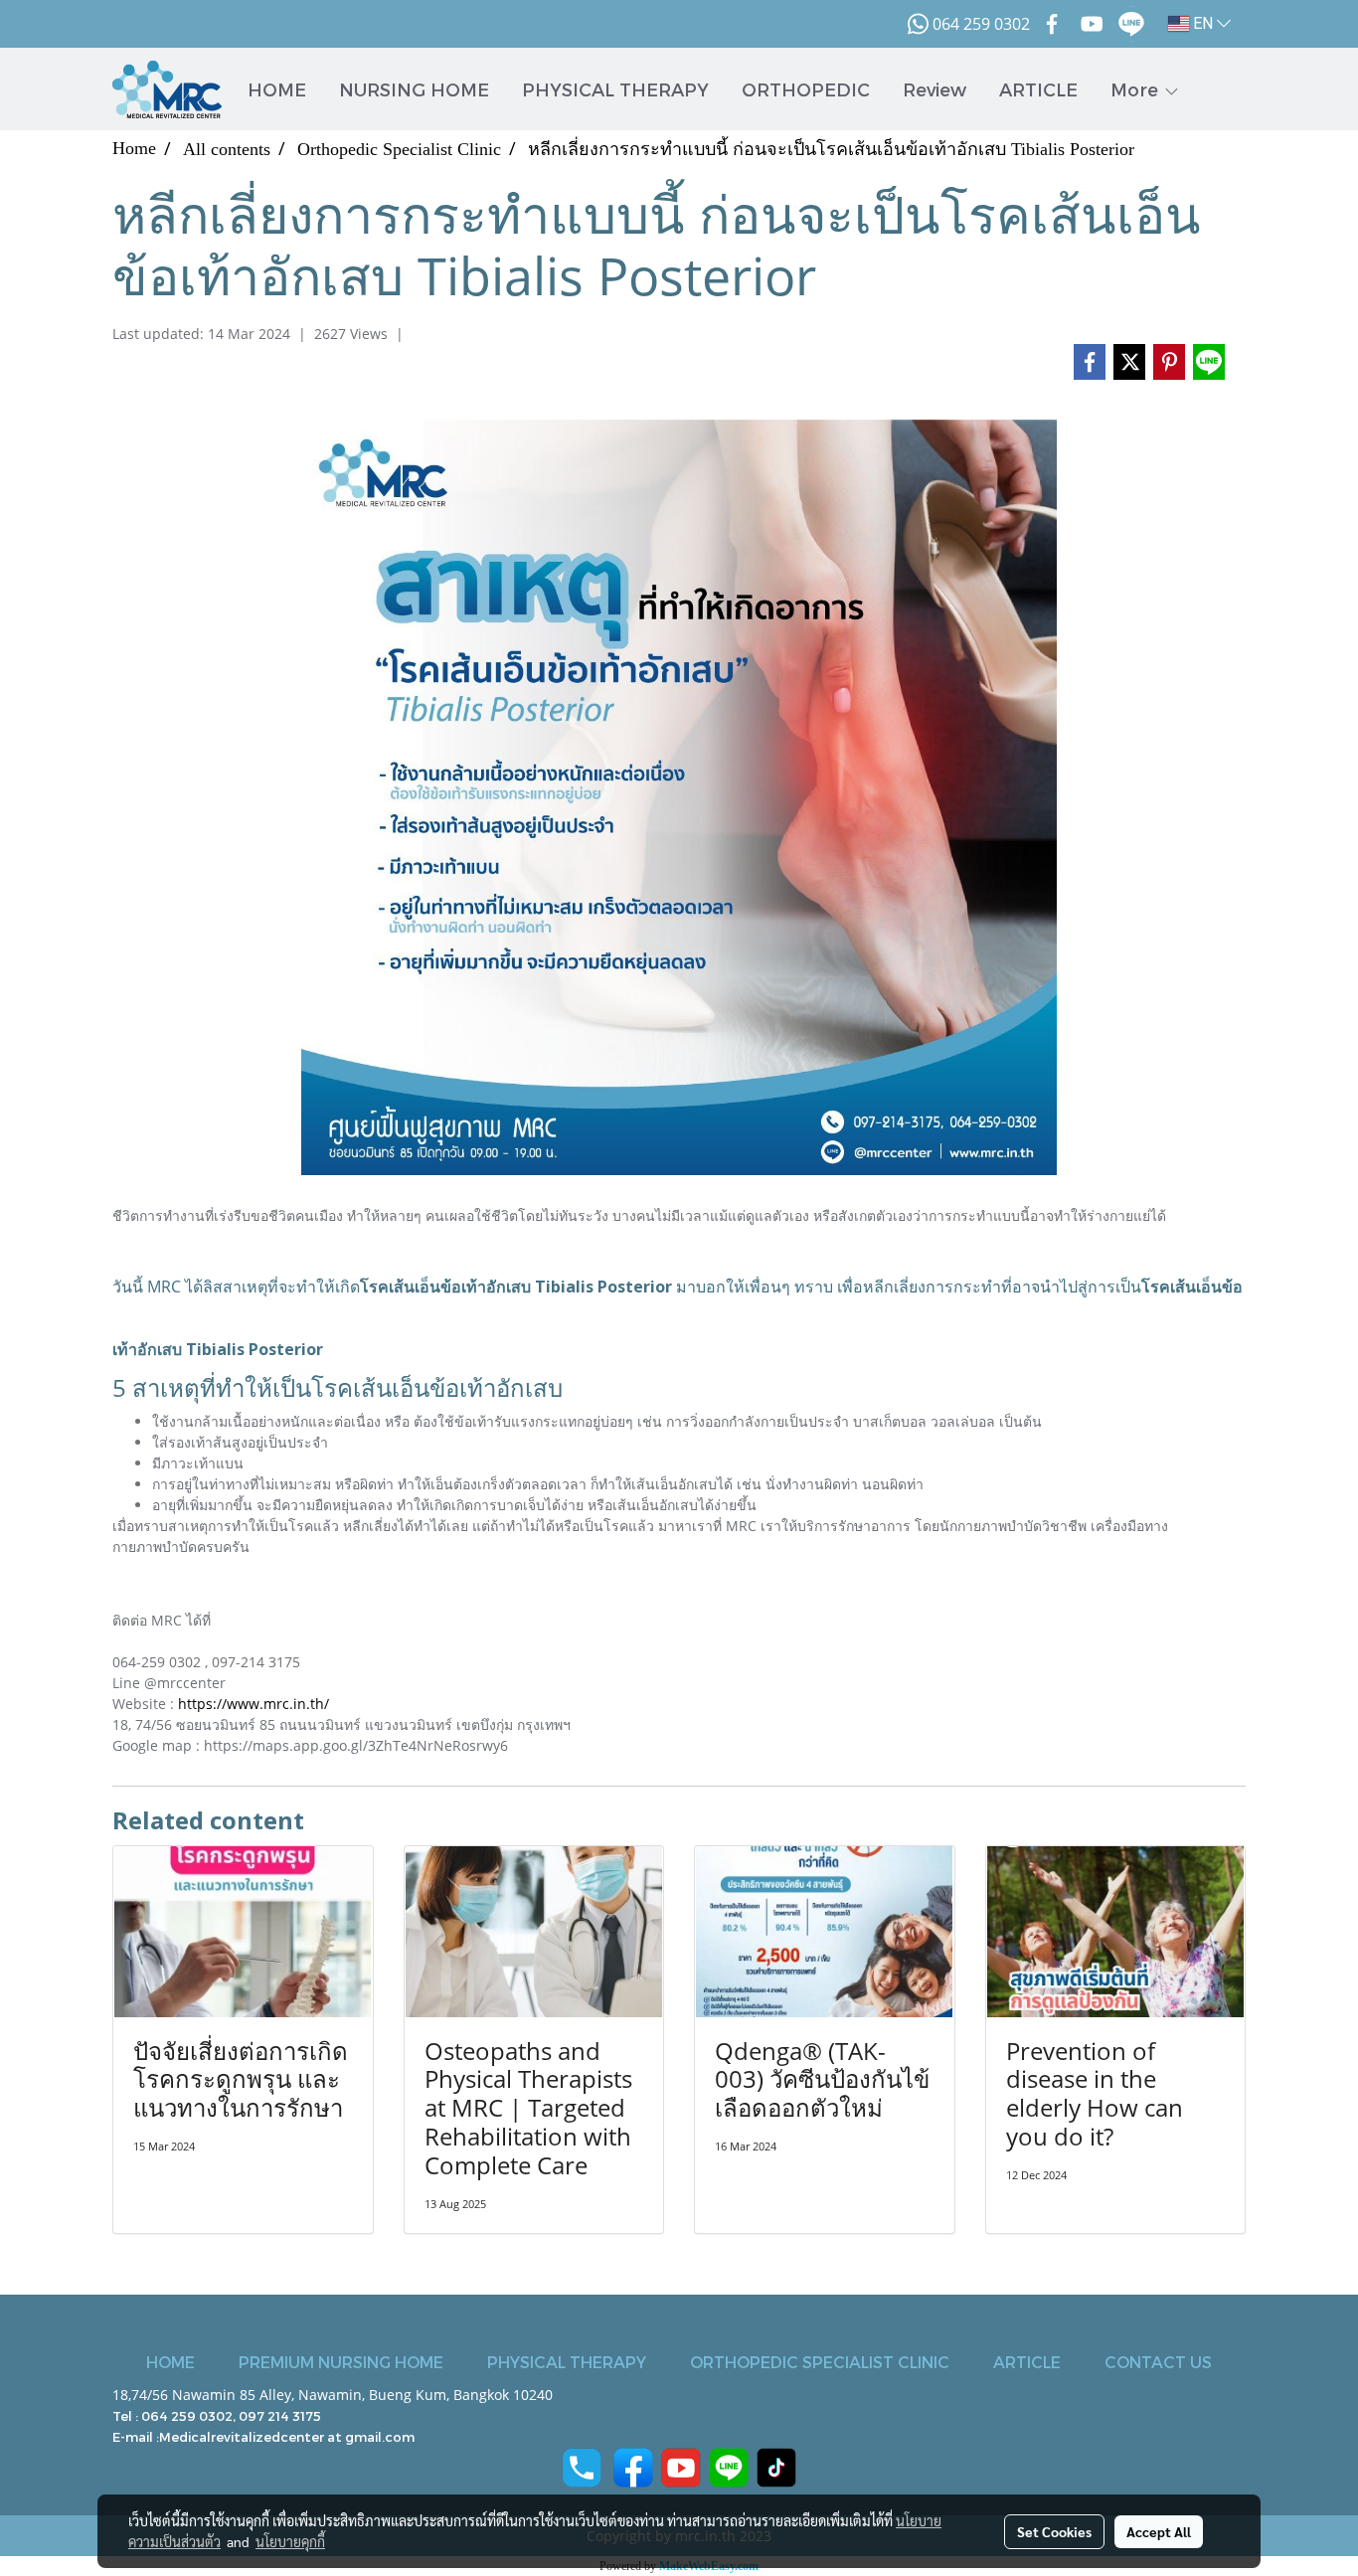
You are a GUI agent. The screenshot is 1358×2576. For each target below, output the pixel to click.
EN (1203, 23)
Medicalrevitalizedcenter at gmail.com (287, 2437)
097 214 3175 (280, 2416)
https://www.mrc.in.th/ (254, 1704)
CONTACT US (1158, 2362)
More (1137, 89)
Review (934, 89)
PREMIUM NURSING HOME (341, 2362)
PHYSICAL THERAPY (615, 89)
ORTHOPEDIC (806, 89)
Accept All (1159, 2531)
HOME (277, 89)
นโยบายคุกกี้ (290, 2541)
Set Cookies (1054, 2531)
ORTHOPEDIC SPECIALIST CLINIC (820, 2362)
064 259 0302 (187, 2416)
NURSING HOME (414, 89)
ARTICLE (1038, 89)
